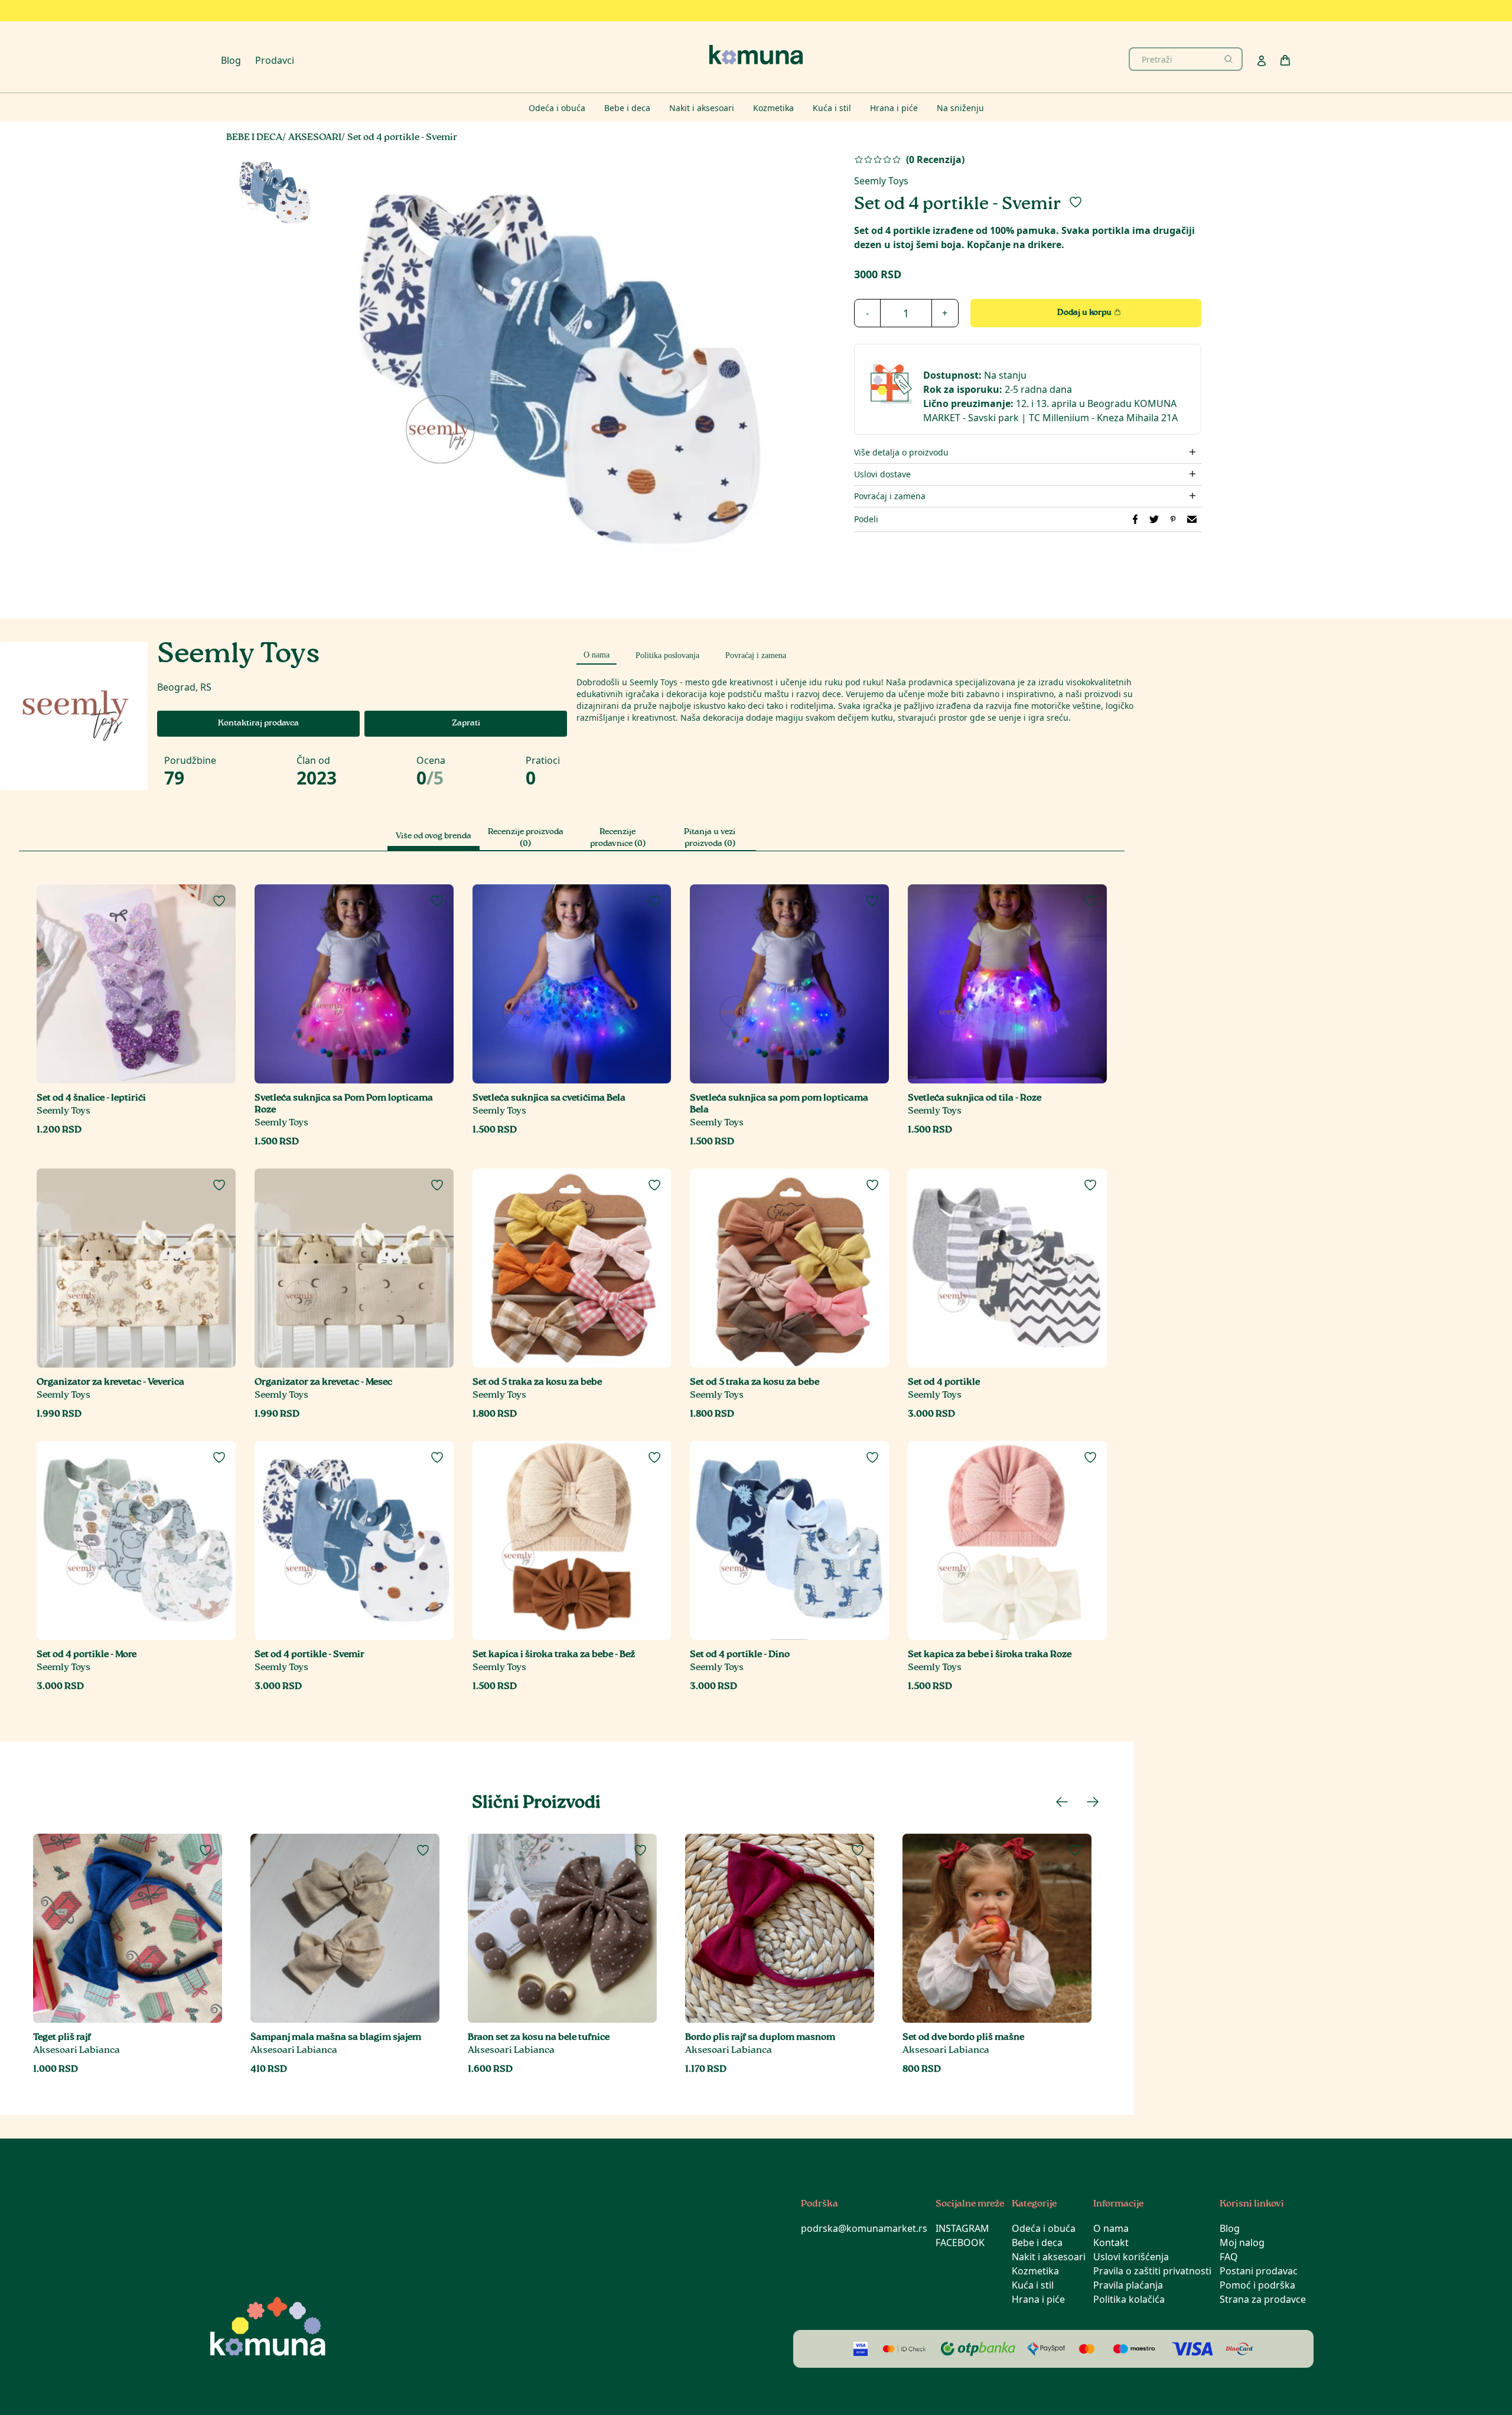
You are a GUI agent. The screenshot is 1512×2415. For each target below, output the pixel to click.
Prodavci (275, 60)
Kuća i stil (1033, 2285)
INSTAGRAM (962, 2228)
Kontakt (1111, 2242)
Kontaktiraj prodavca (258, 724)
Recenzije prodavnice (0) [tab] (618, 838)
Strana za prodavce (1263, 2299)
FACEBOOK (960, 2242)
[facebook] (1135, 519)
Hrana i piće (1038, 2299)
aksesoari (315, 138)
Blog (231, 60)
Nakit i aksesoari (1049, 2257)
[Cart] (1285, 60)
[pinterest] (1173, 519)
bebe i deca (254, 138)
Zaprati (466, 724)
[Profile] (1262, 61)
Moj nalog (1242, 2242)
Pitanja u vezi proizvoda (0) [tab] (710, 838)
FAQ (1229, 2257)
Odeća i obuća (1044, 2228)
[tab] (597, 653)
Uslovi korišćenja (1131, 2257)
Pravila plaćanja (1128, 2285)
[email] (1192, 519)
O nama (1111, 2228)
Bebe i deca (1037, 2242)
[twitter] (1154, 519)
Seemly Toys (881, 181)
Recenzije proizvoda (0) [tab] (526, 838)
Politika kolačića (1129, 2299)
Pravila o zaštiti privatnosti (1152, 2271)
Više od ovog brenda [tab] (434, 837)
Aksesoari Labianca (76, 2051)
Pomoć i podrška (1257, 2285)
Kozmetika (1035, 2271)
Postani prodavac (1259, 2271)
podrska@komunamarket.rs (864, 2228)
